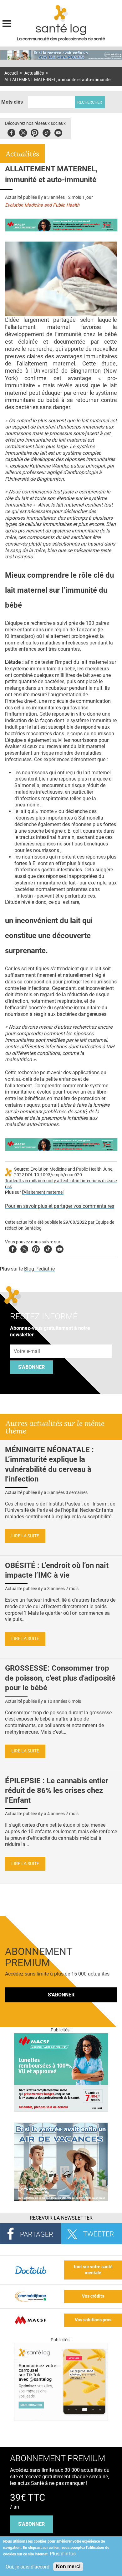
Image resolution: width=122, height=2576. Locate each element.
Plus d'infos (63, 2554)
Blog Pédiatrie (39, 1269)
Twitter (23, 132)
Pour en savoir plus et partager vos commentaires (60, 1206)
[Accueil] (61, 13)
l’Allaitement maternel (43, 1192)
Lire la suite (25, 1536)
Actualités (34, 73)
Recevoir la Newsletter (61, 2218)
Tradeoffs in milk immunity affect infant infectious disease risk (61, 1184)
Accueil (11, 73)
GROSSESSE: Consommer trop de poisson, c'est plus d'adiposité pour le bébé (60, 1678)
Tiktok (46, 132)
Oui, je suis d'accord (28, 2567)
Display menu (7, 23)
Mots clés (12, 102)
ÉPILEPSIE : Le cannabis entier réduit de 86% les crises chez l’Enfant (57, 1790)
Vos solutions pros (93, 2320)
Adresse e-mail (27, 1341)
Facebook (11, 132)
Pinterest (35, 132)
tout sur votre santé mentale (93, 2270)
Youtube (60, 1248)
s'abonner (31, 2524)
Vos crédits (93, 2296)
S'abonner (31, 1367)
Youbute (58, 132)
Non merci (68, 2566)
